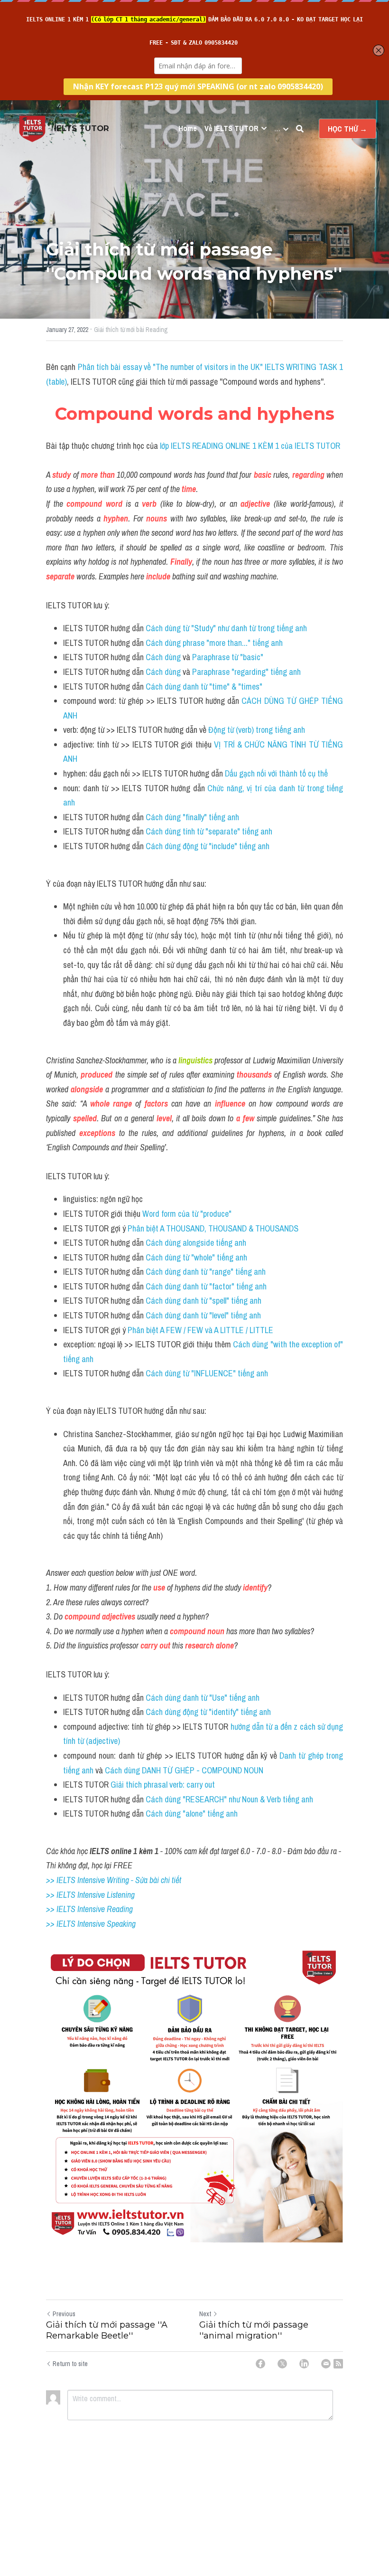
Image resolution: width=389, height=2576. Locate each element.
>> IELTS (62, 1924)
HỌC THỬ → (347, 129)
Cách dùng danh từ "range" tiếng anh (206, 1272)
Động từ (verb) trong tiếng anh (258, 730)
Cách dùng (164, 657)
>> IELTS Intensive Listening (90, 1895)
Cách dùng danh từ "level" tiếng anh (204, 1315)
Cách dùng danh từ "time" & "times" (205, 687)
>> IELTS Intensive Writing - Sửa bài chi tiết (114, 1880)
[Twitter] (282, 2364)
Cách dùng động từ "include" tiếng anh (208, 846)
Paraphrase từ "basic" (228, 657)
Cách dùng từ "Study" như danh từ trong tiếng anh (227, 628)
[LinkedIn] (304, 2364)
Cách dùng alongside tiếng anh (196, 1243)
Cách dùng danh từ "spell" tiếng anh (204, 1301)
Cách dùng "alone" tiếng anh (193, 1814)
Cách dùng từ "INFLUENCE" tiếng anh (207, 1373)
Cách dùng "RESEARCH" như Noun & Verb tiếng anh (229, 1799)
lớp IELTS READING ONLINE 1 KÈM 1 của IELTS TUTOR (249, 446)
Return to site (70, 2364)
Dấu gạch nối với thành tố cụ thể (277, 773)
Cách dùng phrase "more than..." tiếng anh (215, 643)
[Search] (300, 129)
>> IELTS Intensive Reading (89, 1909)
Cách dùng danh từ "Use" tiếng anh (203, 1698)
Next (205, 2314)
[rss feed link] (338, 2364)
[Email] (326, 2364)
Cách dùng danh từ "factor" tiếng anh (206, 1286)
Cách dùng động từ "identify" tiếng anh (208, 1712)
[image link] (32, 128)
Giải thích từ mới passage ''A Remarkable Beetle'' (107, 2330)
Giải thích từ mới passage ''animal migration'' (254, 2330)
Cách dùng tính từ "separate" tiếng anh (210, 831)
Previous (64, 2314)
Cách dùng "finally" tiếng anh (192, 817)
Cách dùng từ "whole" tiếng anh (197, 1257)
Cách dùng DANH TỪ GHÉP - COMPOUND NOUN (184, 1770)
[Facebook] (260, 2364)
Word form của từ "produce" (187, 1214)
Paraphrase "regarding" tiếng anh (246, 672)
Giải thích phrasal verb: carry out (164, 1785)
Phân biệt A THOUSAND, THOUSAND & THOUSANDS (213, 1228)
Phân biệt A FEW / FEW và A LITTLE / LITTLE (201, 1330)
